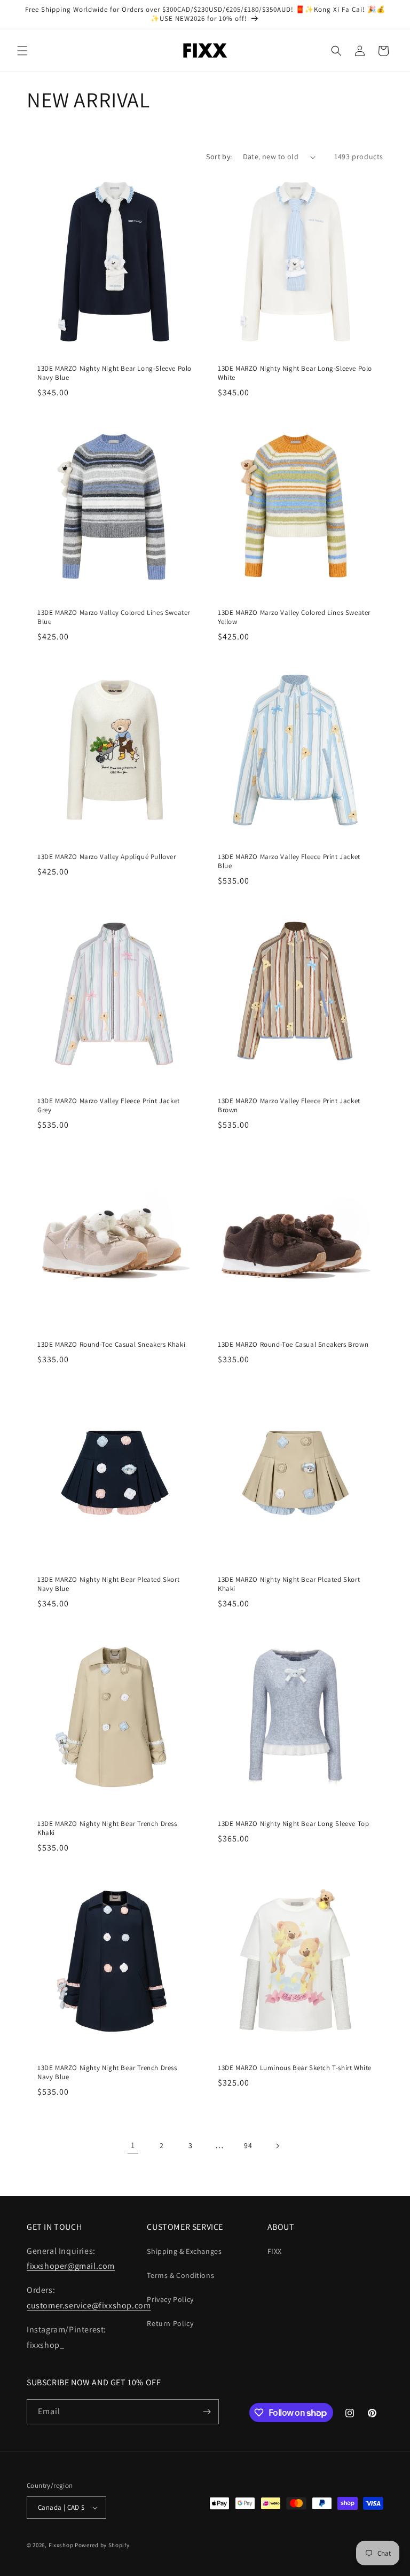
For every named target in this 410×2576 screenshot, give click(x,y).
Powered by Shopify (102, 2545)
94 (248, 2145)
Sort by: (219, 157)
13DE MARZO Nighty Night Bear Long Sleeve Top (293, 1824)
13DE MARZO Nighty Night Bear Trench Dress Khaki (107, 1828)
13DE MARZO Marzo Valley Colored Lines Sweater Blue (114, 617)
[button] (22, 51)
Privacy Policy (170, 2299)
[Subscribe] (207, 2412)
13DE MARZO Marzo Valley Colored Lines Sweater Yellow (294, 617)
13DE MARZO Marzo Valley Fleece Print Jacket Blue (289, 861)
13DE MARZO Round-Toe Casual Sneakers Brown (293, 1345)
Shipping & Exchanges (184, 2251)
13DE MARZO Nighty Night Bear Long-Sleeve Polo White (295, 373)
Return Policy (170, 2323)
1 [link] (133, 2145)
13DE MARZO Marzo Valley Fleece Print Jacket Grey (109, 1106)
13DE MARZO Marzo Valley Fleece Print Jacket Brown (289, 1106)
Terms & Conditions (180, 2275)
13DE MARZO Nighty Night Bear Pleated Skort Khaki (289, 1584)
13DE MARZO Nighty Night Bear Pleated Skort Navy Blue (108, 1584)
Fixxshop (61, 2545)
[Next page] (277, 2146)
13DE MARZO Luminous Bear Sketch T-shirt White (295, 2068)
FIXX (275, 2251)
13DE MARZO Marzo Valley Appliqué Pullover (107, 857)
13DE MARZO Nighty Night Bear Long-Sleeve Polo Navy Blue (115, 373)
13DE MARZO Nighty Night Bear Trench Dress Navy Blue (107, 2072)
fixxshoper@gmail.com (71, 2266)
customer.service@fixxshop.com (89, 2305)
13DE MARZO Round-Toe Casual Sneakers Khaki (111, 1345)
